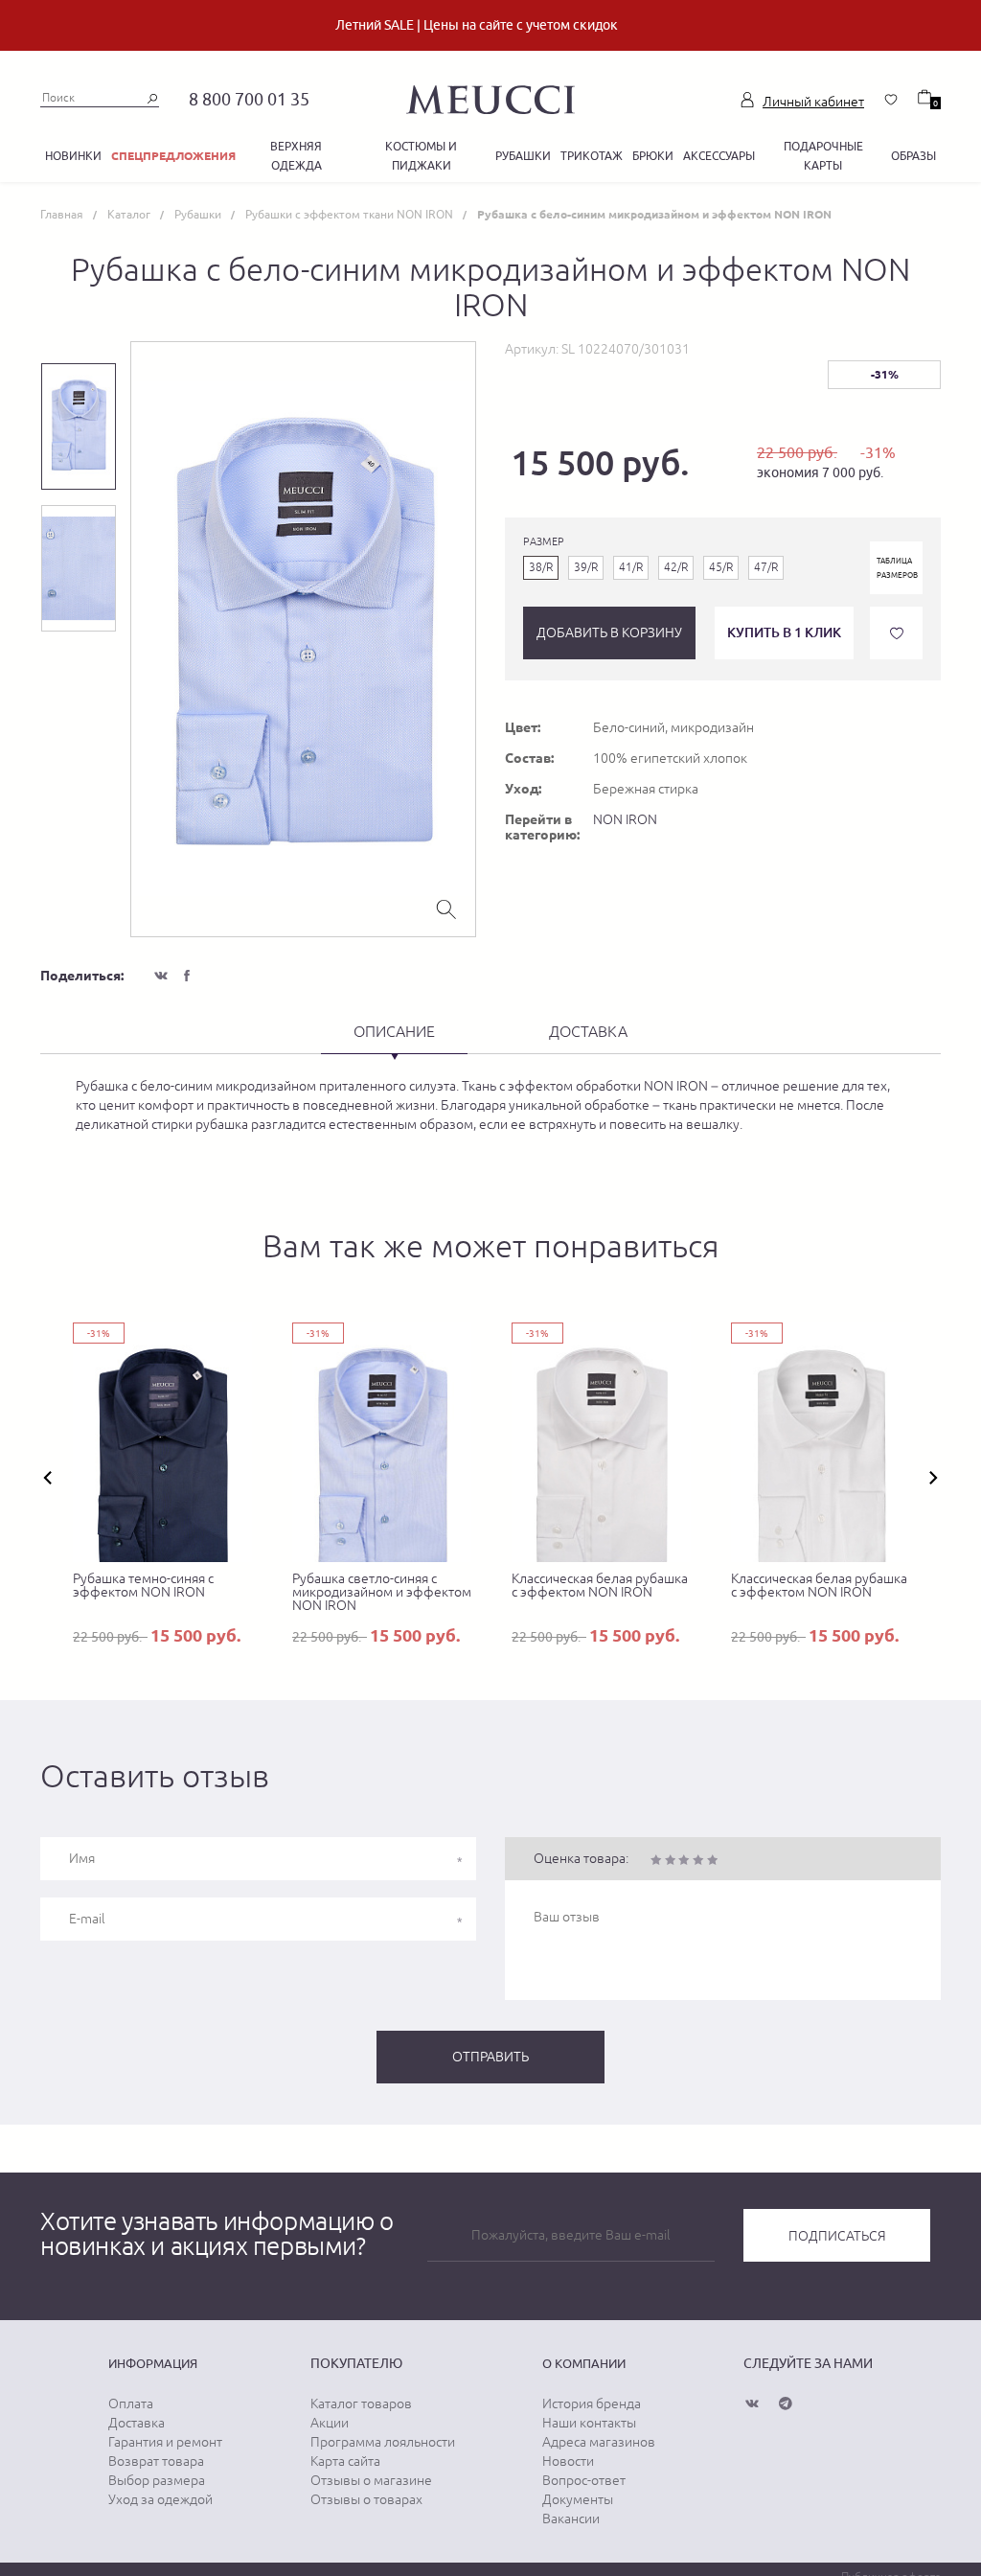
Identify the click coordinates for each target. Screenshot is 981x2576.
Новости (568, 2461)
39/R (586, 567)
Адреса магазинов (599, 2442)
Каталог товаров (361, 2403)
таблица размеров (897, 568)
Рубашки (523, 156)
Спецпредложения (173, 156)
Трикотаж (592, 156)
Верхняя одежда (296, 156)
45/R (721, 567)
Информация (153, 2363)
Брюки (653, 156)
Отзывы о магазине (371, 2480)
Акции (330, 2423)
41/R (631, 567)
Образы (913, 156)
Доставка (137, 2423)
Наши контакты (589, 2423)
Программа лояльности (383, 2442)
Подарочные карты (823, 156)
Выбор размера (157, 2480)
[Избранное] (891, 100)
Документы (578, 2499)
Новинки (73, 156)
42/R (676, 567)
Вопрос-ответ (584, 2480)
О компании (584, 2363)
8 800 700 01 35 (249, 99)
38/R (541, 567)
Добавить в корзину (609, 632)
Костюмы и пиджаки (421, 156)
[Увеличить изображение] (446, 908)
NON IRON (625, 819)
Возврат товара (156, 2461)
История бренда (592, 2403)
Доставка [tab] (588, 1031)
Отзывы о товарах (366, 2499)
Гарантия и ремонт (165, 2442)
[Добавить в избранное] (896, 633)
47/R (766, 567)
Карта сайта (345, 2461)
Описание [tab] (394, 1031)
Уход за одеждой (160, 2499)
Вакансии (571, 2518)
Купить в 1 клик (784, 632)
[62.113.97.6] (490, 97)
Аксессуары (719, 156)
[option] (303, 639)
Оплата (131, 2403)
